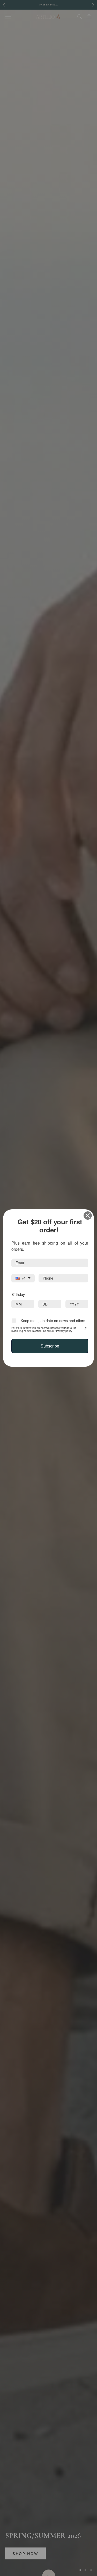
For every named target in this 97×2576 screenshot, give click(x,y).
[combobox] (23, 1278)
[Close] (88, 1216)
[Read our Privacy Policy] (85, 1328)
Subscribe (50, 1345)
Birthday (18, 1294)
